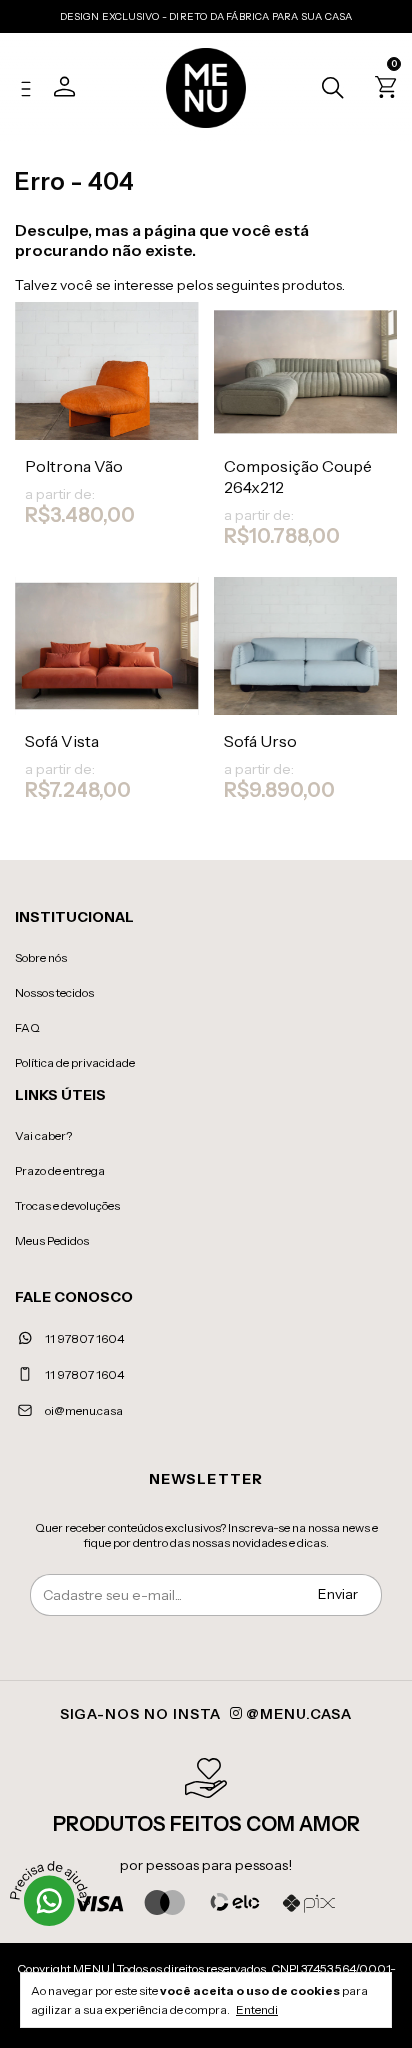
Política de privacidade (75, 1062)
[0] (382, 91)
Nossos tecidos (54, 992)
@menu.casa (297, 1714)
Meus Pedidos (52, 1240)
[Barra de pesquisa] (327, 90)
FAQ (27, 1027)
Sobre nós (41, 957)
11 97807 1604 (83, 1338)
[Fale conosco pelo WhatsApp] (50, 1901)
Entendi (257, 2009)
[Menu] (31, 91)
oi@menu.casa (84, 1410)
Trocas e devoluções (67, 1205)
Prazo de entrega (60, 1170)
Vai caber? (43, 1135)
